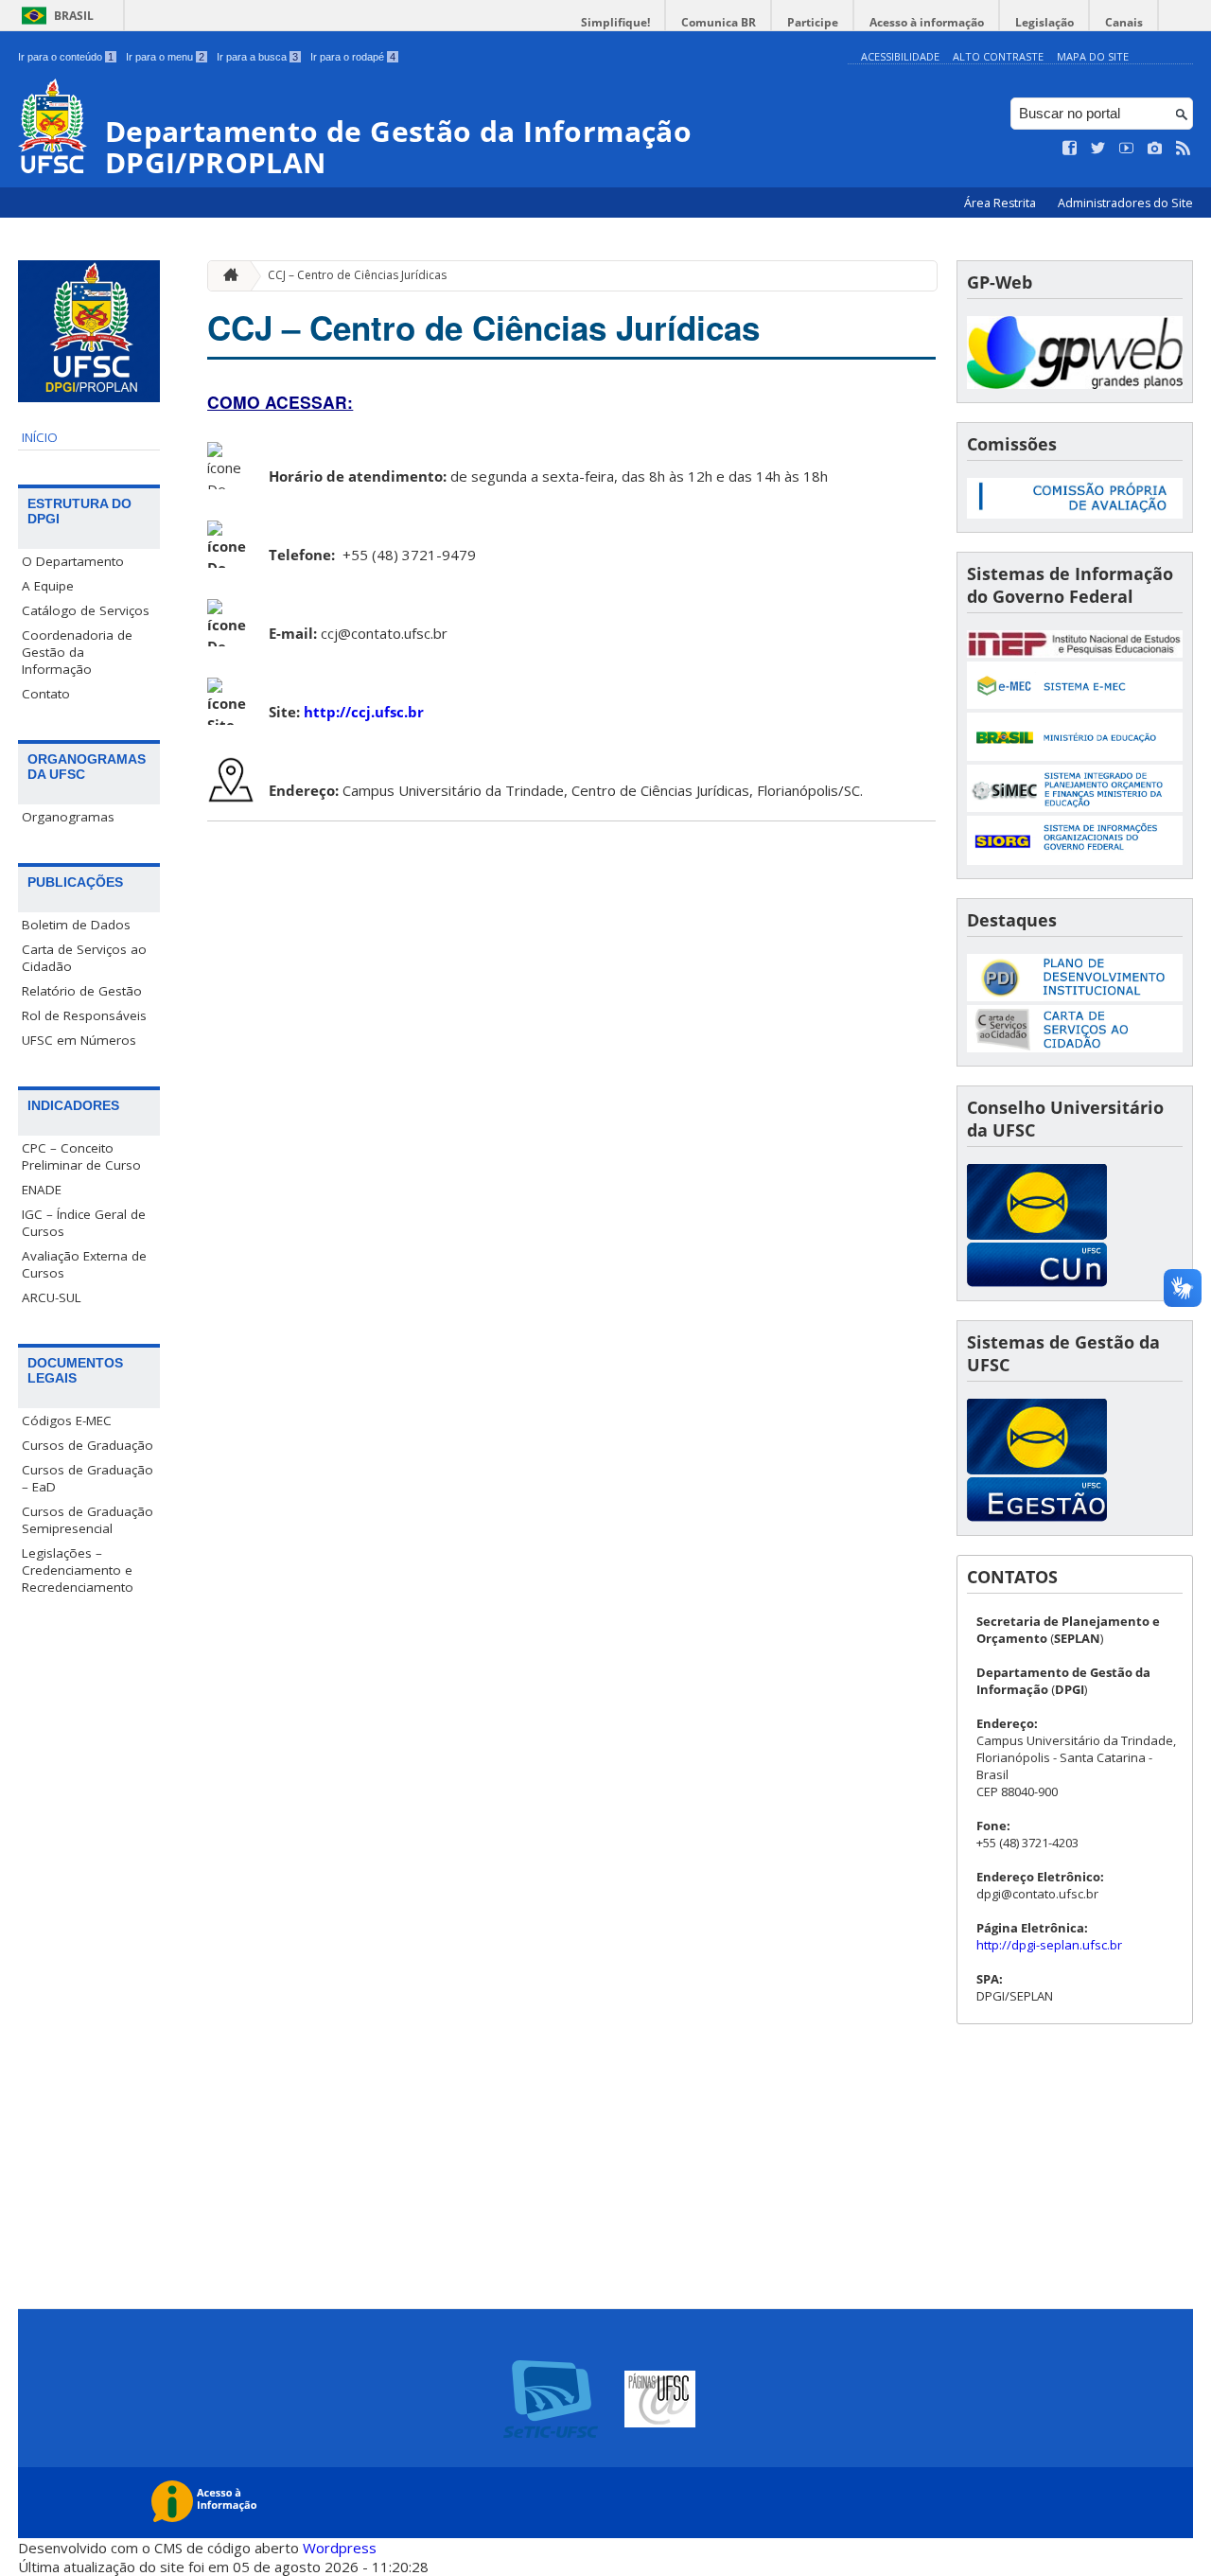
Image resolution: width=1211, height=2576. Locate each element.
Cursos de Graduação (88, 1445)
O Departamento (73, 561)
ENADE (42, 1190)
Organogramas (68, 817)
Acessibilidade (900, 56)
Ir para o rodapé (353, 57)
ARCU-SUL (52, 1297)
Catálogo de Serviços (86, 610)
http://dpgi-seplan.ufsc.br (1049, 1945)
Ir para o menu (165, 57)
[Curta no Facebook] (1070, 149)
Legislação (1044, 22)
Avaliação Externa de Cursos (84, 1264)
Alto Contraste (998, 56)
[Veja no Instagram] (1155, 149)
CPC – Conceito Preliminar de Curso (81, 1156)
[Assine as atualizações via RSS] (1184, 149)
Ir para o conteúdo (66, 57)
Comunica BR (719, 22)
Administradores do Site (1125, 203)
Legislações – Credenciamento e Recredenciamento (78, 1570)
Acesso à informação (927, 22)
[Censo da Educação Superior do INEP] (1075, 653)
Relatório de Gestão (82, 991)
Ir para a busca (257, 57)
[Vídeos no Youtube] (1127, 149)
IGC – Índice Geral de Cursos (84, 1223)
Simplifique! (615, 22)
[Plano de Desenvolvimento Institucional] (1075, 996)
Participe (813, 22)
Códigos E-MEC (67, 1420)
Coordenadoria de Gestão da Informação (77, 652)
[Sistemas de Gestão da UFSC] (1037, 1517)
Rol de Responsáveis (84, 1015)
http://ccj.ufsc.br (364, 712)
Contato (46, 694)
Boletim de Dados (76, 925)
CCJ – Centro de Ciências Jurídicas (357, 275)
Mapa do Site (1093, 56)
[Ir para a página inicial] (226, 276)
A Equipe (48, 586)
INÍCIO (40, 437)
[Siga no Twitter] (1098, 149)
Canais (1124, 22)
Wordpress (340, 2548)
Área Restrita (1001, 203)
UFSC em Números (79, 1040)
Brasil (74, 16)
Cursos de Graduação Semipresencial (88, 1520)
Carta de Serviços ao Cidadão (84, 958)
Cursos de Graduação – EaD (88, 1478)
